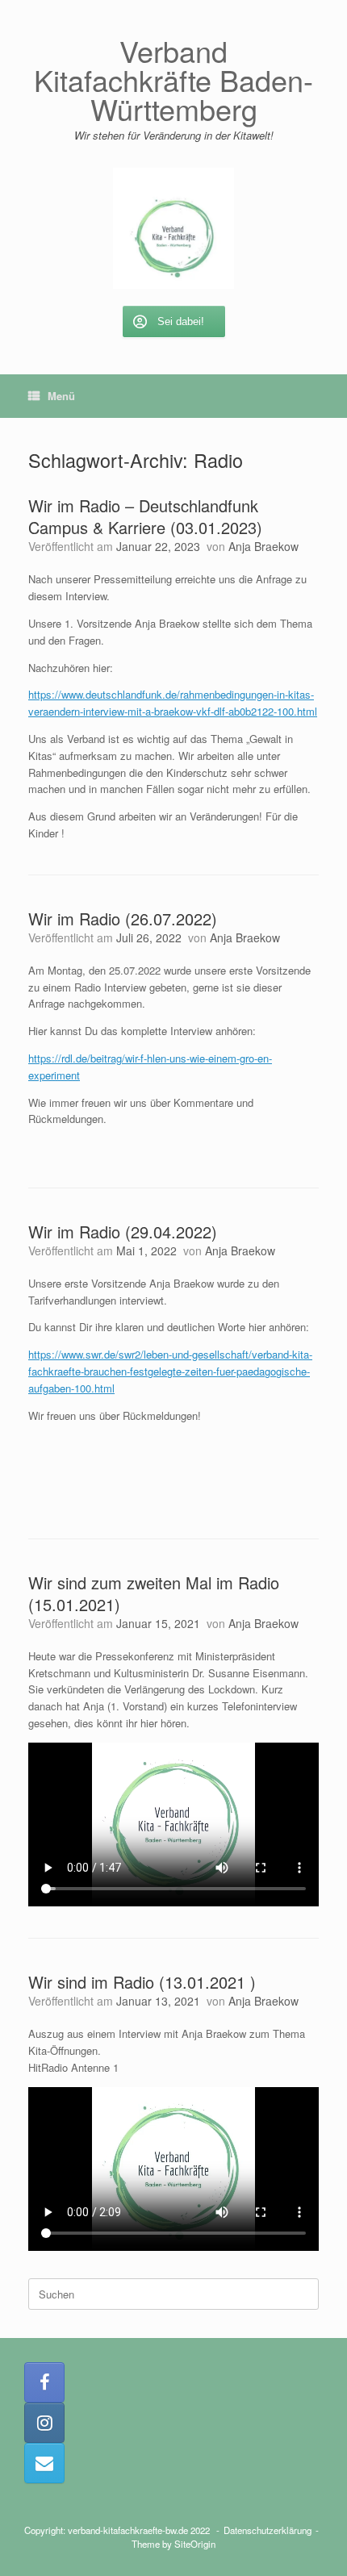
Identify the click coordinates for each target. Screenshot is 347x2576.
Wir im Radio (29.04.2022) (123, 1232)
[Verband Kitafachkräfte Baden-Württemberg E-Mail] (44, 2463)
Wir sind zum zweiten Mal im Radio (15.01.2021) (154, 1593)
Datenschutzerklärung (268, 2530)
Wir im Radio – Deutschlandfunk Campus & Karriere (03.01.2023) (145, 516)
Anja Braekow (263, 546)
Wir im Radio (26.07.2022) (123, 919)
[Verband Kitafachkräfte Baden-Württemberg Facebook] (44, 2382)
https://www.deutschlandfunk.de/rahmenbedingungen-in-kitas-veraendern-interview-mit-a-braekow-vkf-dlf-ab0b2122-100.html (173, 703)
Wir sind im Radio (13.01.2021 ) (142, 1982)
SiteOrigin (195, 2544)
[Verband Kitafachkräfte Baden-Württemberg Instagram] (44, 2423)
